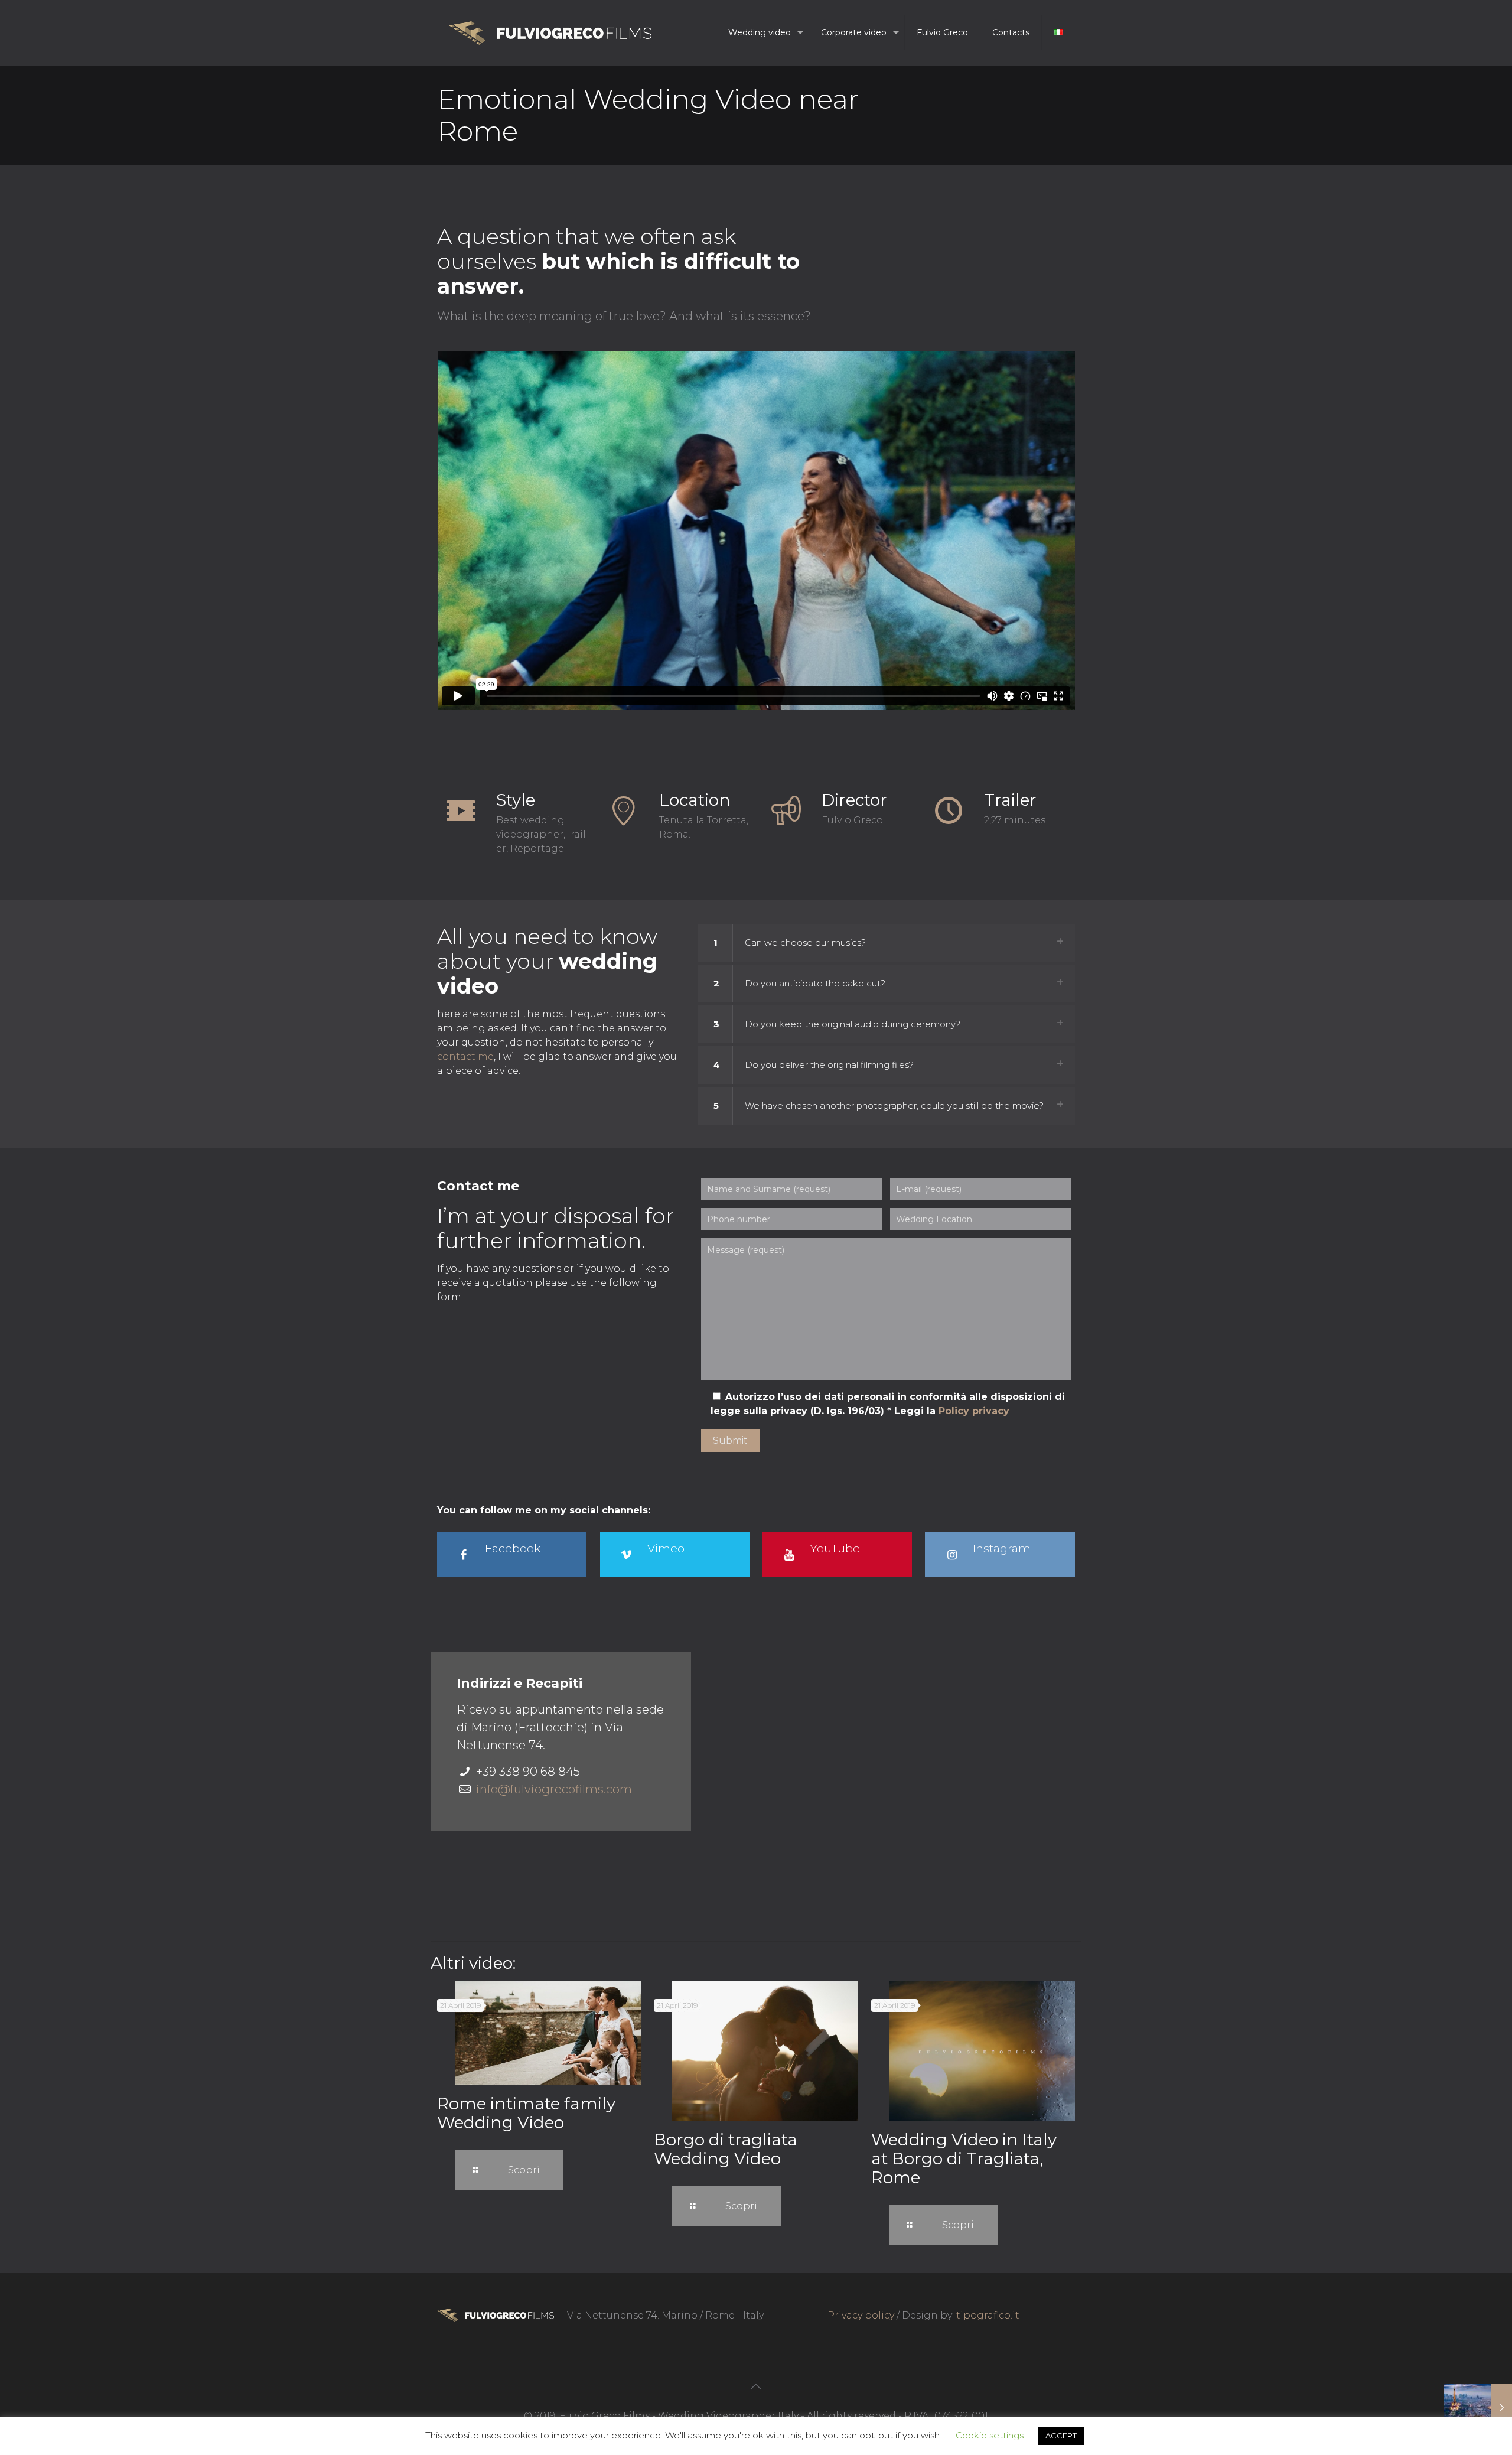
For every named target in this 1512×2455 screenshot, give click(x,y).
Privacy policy (861, 2315)
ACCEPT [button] (1061, 2436)
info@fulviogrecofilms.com (554, 1789)
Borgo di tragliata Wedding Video (726, 2149)
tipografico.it (988, 2315)
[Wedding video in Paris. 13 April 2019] (1478, 2408)
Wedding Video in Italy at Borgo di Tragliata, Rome (964, 2158)
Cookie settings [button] (990, 2435)
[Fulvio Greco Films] (550, 32)
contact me (465, 1056)
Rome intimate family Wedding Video (526, 2113)
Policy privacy (974, 1411)
